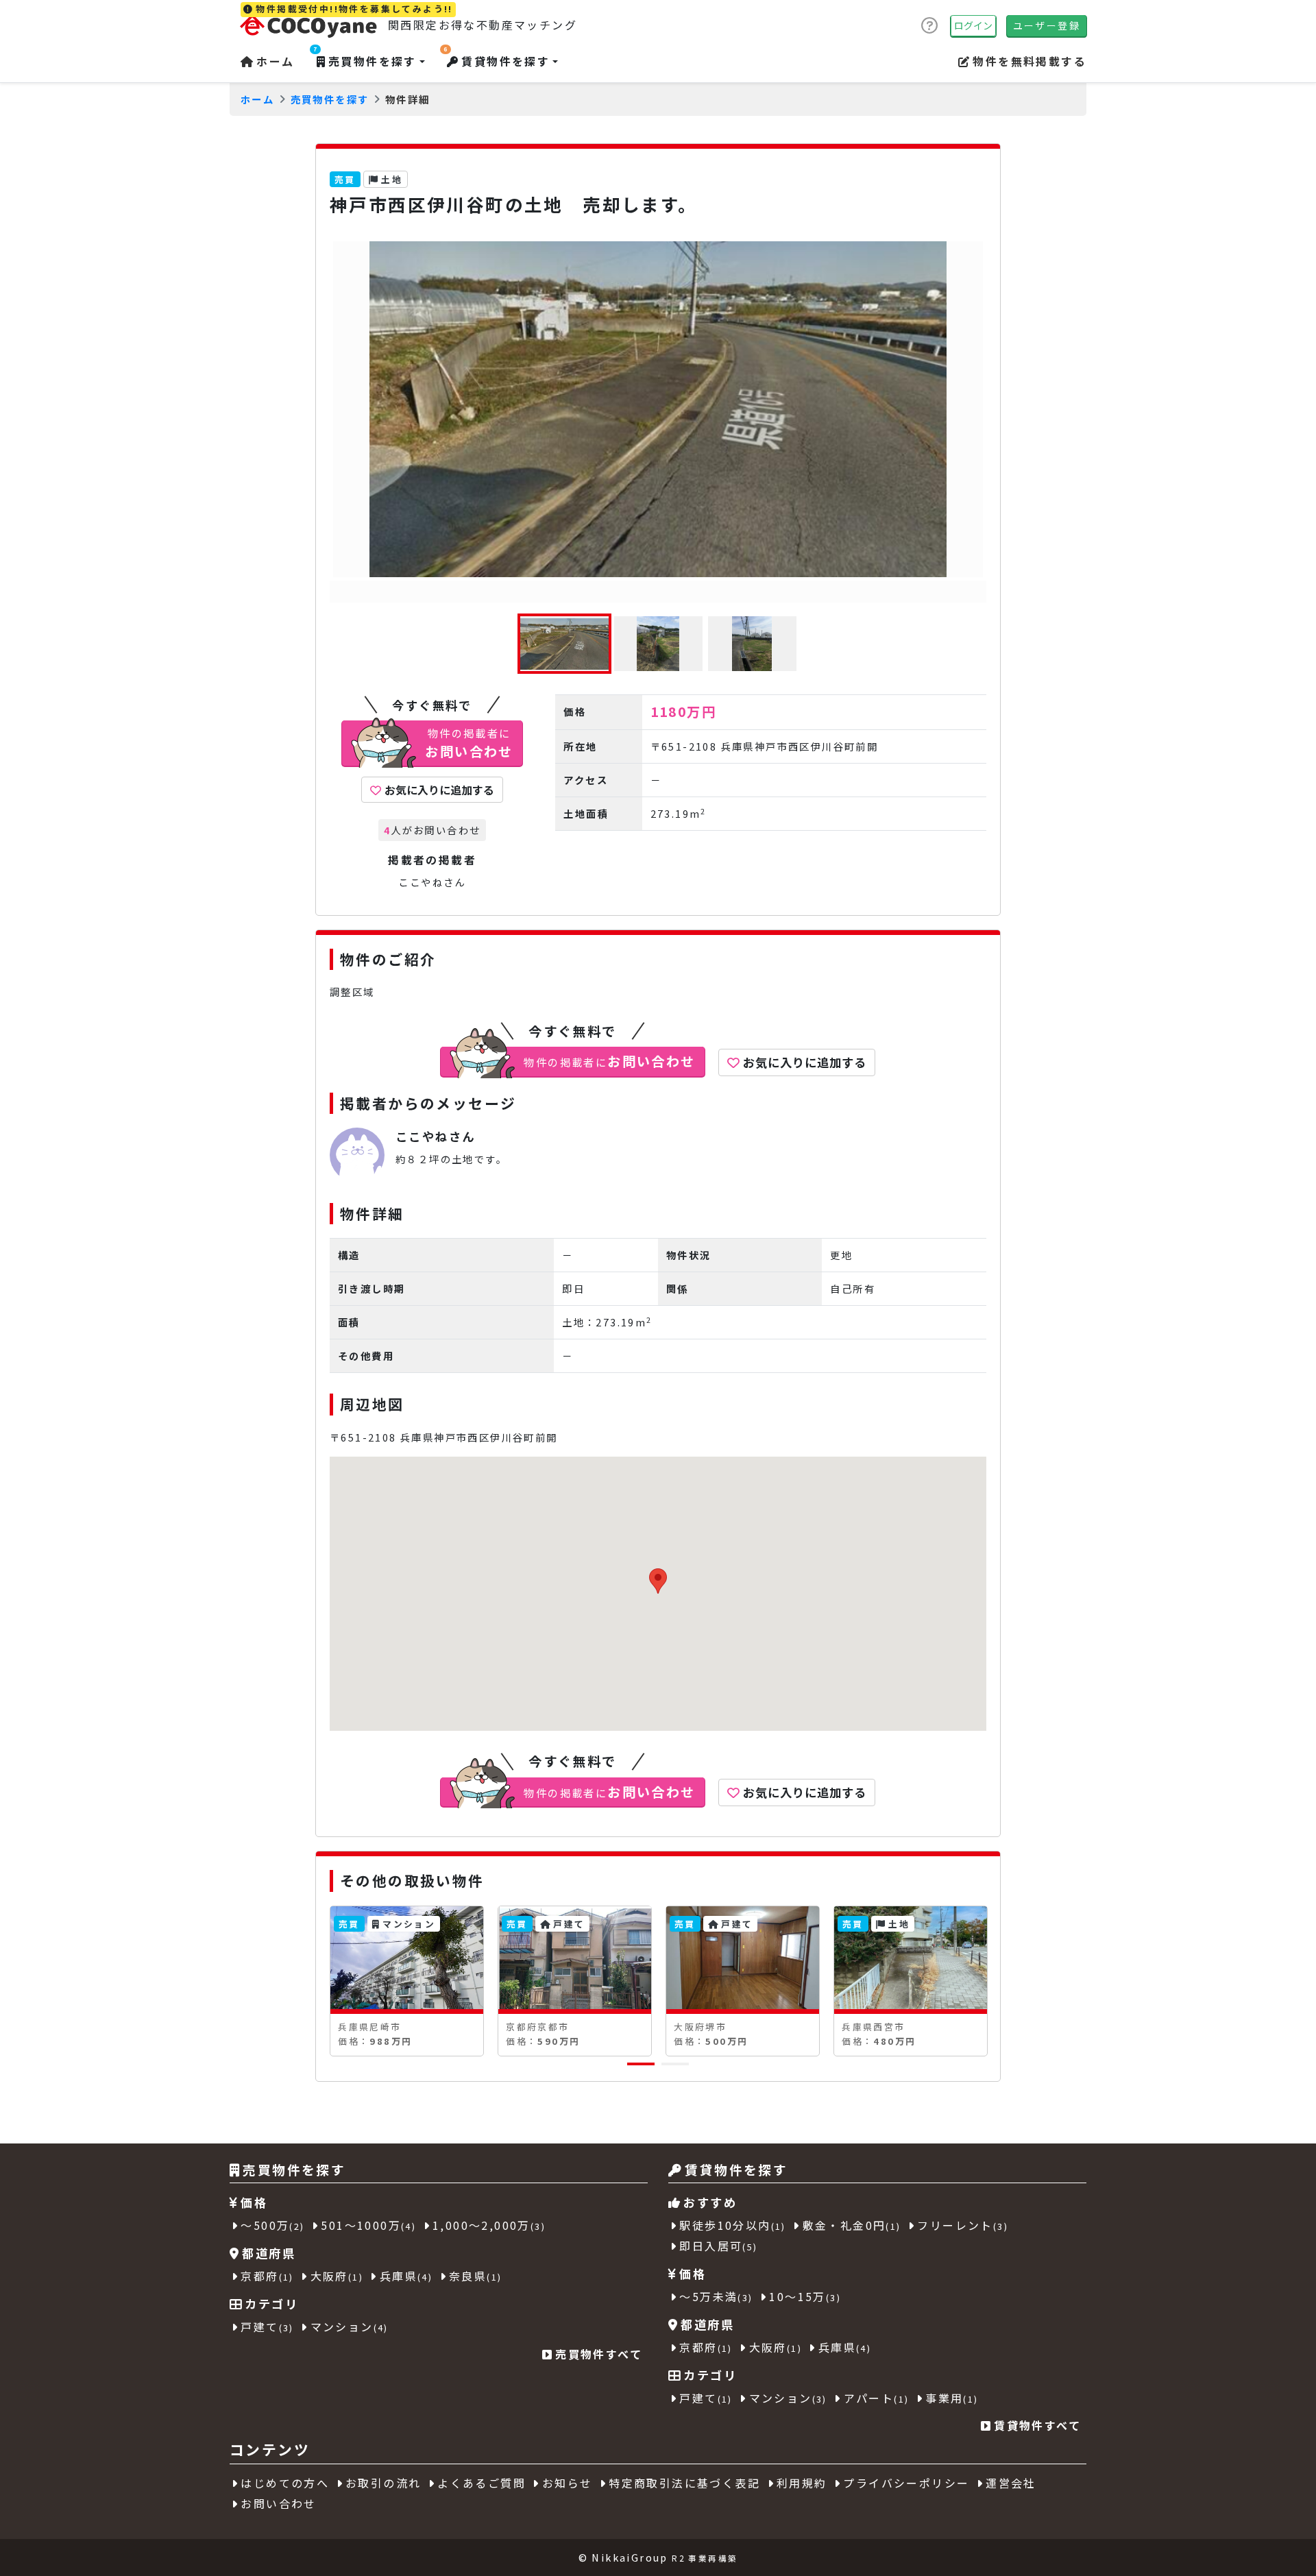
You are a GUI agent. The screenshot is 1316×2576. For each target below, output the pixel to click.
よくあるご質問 (482, 2483)
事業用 (952, 2398)
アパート (877, 2398)
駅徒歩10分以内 (732, 2225)
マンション (350, 2326)
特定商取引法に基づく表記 (684, 2483)
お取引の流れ (383, 2483)
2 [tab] (668, 2069)
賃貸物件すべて (1037, 2425)
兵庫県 (406, 2276)
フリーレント (963, 2225)
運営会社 (1011, 2483)
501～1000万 (368, 2225)
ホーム (275, 61)
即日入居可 (718, 2246)
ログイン (973, 25)
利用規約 (802, 2483)
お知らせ (568, 2483)
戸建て (267, 2326)
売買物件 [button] (365, 61)
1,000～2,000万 (489, 2225)
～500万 (272, 2225)
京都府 (267, 2276)
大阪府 (337, 2276)
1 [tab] (634, 2069)
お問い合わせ (278, 2503)
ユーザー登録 (1047, 25)
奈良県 (475, 2276)
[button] (1022, 61)
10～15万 (805, 2296)
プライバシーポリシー (906, 2483)
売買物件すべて (599, 2354)
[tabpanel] (407, 1981)
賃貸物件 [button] (497, 61)
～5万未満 (716, 2296)
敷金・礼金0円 (852, 2225)
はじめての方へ (285, 2483)
